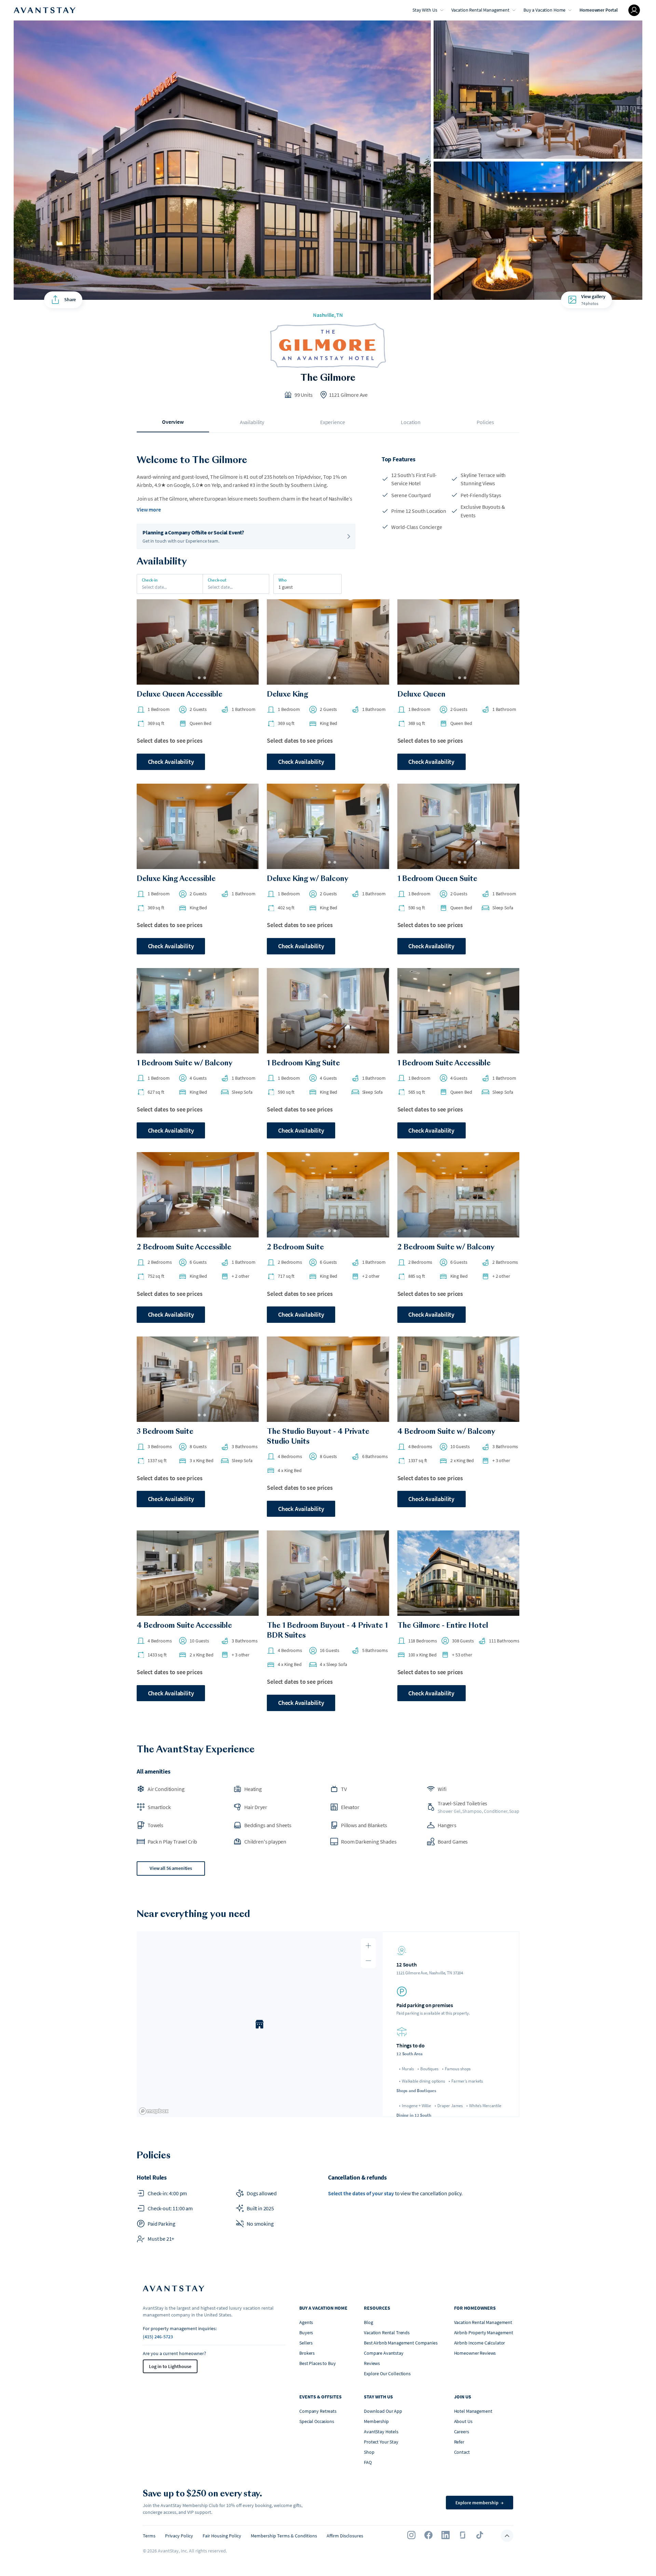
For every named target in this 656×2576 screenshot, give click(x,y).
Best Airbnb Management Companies (401, 2343)
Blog (368, 2322)
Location (411, 422)
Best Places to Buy (317, 2363)
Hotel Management (473, 2411)
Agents (306, 2322)
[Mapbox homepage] (154, 2111)
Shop (369, 2452)
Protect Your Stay (381, 2442)
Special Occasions (317, 2421)
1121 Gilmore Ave (348, 395)
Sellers (306, 2343)
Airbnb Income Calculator (480, 2343)
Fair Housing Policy (222, 2536)
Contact (462, 2452)
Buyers (306, 2333)
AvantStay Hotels (381, 2432)
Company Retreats (318, 2411)
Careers (462, 2432)
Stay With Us (425, 10)
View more (149, 509)
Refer (459, 2442)
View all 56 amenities (171, 1868)
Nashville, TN (328, 315)
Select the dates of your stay (361, 2193)
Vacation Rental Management (480, 10)
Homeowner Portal (599, 10)
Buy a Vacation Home (544, 10)
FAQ (368, 2462)
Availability (252, 422)
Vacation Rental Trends (387, 2333)
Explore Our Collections (387, 2374)
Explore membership (480, 2503)
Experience (332, 422)
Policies (485, 422)
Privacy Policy (179, 2536)
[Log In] (634, 10)
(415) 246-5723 (158, 2337)
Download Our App (383, 2411)
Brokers (307, 2353)
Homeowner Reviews (475, 2353)
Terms (149, 2536)
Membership (376, 2421)
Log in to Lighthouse (170, 2366)
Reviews (372, 2363)
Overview (173, 422)
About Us (463, 2421)
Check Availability (171, 762)
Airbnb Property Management (484, 2333)
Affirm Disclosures (345, 2536)
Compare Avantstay (384, 2353)
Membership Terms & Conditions (284, 2536)
